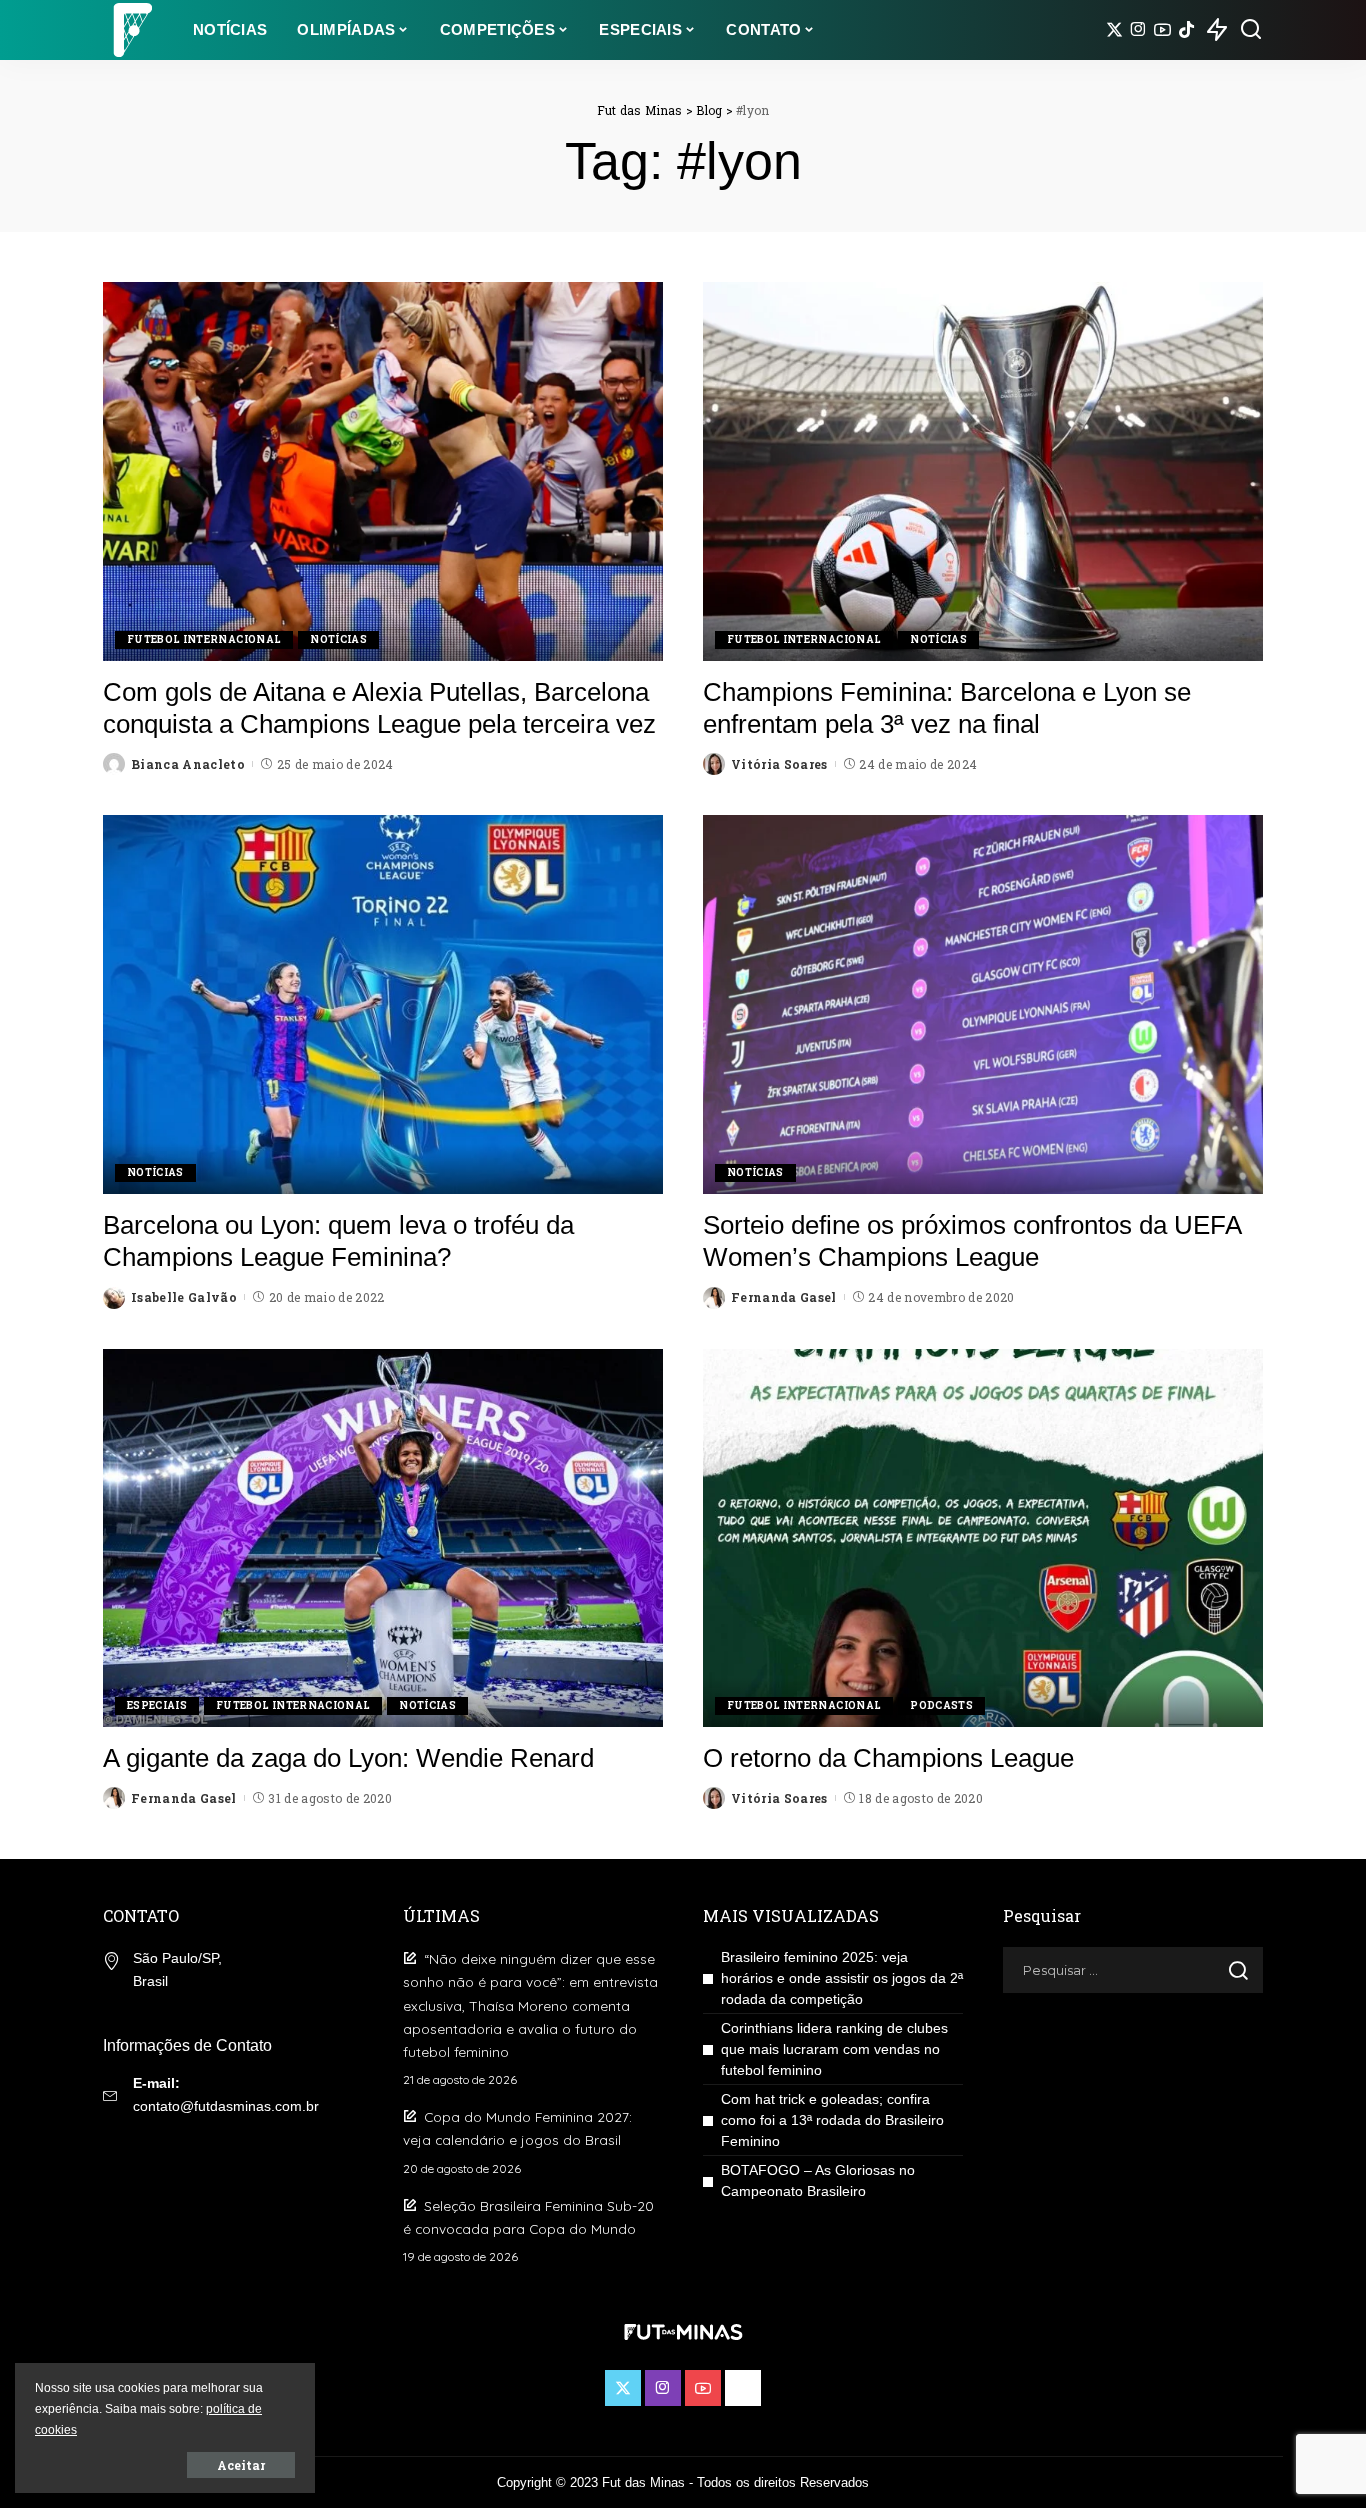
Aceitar (241, 2465)
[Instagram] (1138, 30)
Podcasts (941, 1705)
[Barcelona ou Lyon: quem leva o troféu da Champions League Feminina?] (383, 1004)
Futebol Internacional (204, 639)
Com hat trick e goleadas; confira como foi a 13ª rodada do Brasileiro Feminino (832, 2120)
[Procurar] (1251, 30)
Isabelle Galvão (184, 1297)
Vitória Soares (779, 764)
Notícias (338, 639)
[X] (1114, 30)
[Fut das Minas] (133, 30)
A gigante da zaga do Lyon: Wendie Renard (348, 1758)
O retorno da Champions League (888, 1758)
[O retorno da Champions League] (983, 1538)
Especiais (157, 1705)
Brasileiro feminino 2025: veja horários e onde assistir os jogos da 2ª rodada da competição (842, 1978)
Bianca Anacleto (188, 764)
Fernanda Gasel (784, 1297)
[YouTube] (1162, 30)
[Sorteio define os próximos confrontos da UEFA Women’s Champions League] (983, 1004)
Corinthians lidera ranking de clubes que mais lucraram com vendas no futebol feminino (834, 2049)
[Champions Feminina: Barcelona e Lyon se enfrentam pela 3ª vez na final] (983, 471)
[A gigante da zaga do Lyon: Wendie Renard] (383, 1538)
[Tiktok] (1186, 30)
